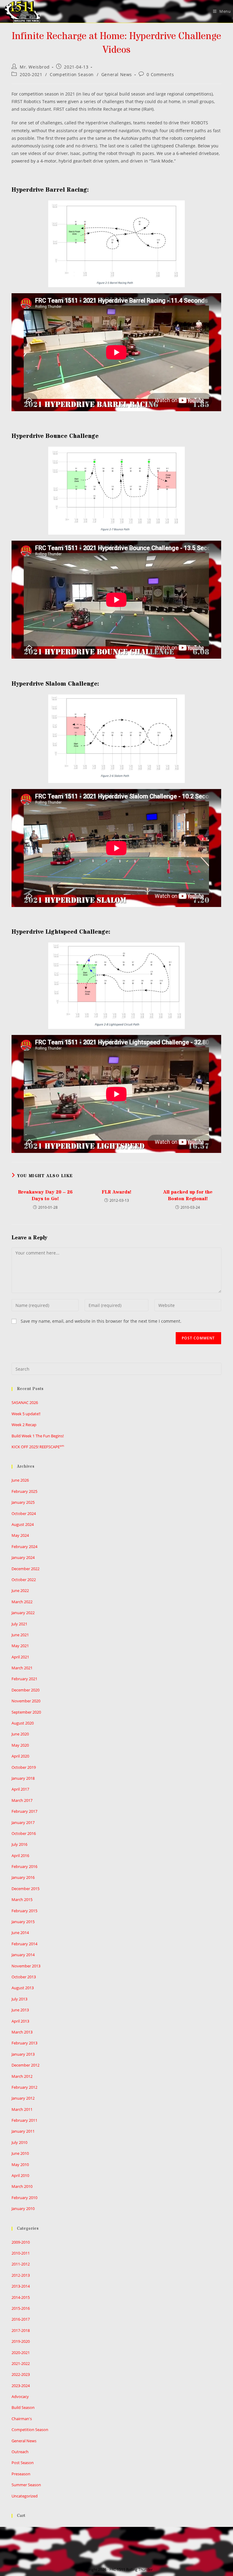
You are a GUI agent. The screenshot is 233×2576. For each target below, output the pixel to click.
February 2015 (24, 1911)
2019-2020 (21, 2341)
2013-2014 (21, 2286)
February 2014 (24, 1944)
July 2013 (19, 1999)
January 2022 (23, 1613)
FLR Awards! (116, 1192)
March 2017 (22, 1800)
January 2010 (23, 2208)
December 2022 (25, 1569)
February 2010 (24, 2198)
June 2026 (20, 1480)
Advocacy (20, 2396)
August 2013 (23, 1988)
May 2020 (20, 1745)
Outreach (20, 2452)
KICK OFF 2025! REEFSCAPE (38, 1447)
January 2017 (23, 1822)
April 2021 (20, 1657)
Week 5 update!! (26, 1414)
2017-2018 (21, 2330)
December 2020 (25, 1690)
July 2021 (19, 1624)
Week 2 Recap (24, 1425)
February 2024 (24, 1547)
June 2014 (20, 1933)
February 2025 (24, 1491)
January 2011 (23, 2131)
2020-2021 (31, 74)
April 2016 (20, 1856)
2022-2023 (21, 2374)
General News (117, 74)
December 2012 (25, 2065)
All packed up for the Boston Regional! (188, 1195)
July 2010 (19, 2142)
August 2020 (23, 1723)
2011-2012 (21, 2264)
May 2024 (20, 1535)
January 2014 (23, 1955)
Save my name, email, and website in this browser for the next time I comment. (101, 1321)
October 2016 (24, 1833)
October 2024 (24, 1513)
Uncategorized (25, 2496)
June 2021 (20, 1635)
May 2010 (20, 2165)
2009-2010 (21, 2242)
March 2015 (22, 1899)
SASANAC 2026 (25, 1402)
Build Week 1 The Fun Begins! (38, 1436)
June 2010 (20, 2153)
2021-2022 (21, 2363)
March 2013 (22, 2032)
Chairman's (22, 2419)
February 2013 (24, 2043)
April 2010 (20, 2175)
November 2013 (26, 1966)
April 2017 (20, 1789)
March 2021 (22, 1668)
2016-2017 (21, 2319)
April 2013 (20, 2021)
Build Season (23, 2407)
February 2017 (24, 1811)
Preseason (21, 2474)
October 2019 (24, 1767)
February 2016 (24, 1866)
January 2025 (23, 1502)
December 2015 (25, 1889)
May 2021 (20, 1646)
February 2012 (24, 2087)
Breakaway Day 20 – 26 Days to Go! (45, 1195)
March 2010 (22, 2186)
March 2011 (22, 2109)
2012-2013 (21, 2275)
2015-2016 (21, 2308)
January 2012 (23, 2098)
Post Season (23, 2463)
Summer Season (26, 2485)
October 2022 (24, 1580)
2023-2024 (21, 2386)
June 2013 (20, 2010)
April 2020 (20, 1756)
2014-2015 (21, 2297)
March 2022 (22, 1602)
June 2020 (20, 1734)
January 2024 (23, 1557)
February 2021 (24, 1679)
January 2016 (23, 1877)
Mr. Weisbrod (35, 67)
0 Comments (160, 74)
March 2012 (22, 2076)
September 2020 (26, 1712)
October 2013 (24, 1977)
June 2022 (20, 1590)
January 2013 (23, 2054)
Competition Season (72, 74)
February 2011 (24, 2120)
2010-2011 (21, 2253)
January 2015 (23, 1922)
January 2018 (23, 1778)
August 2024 (23, 1524)
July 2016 (19, 1844)
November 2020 (26, 1701)
